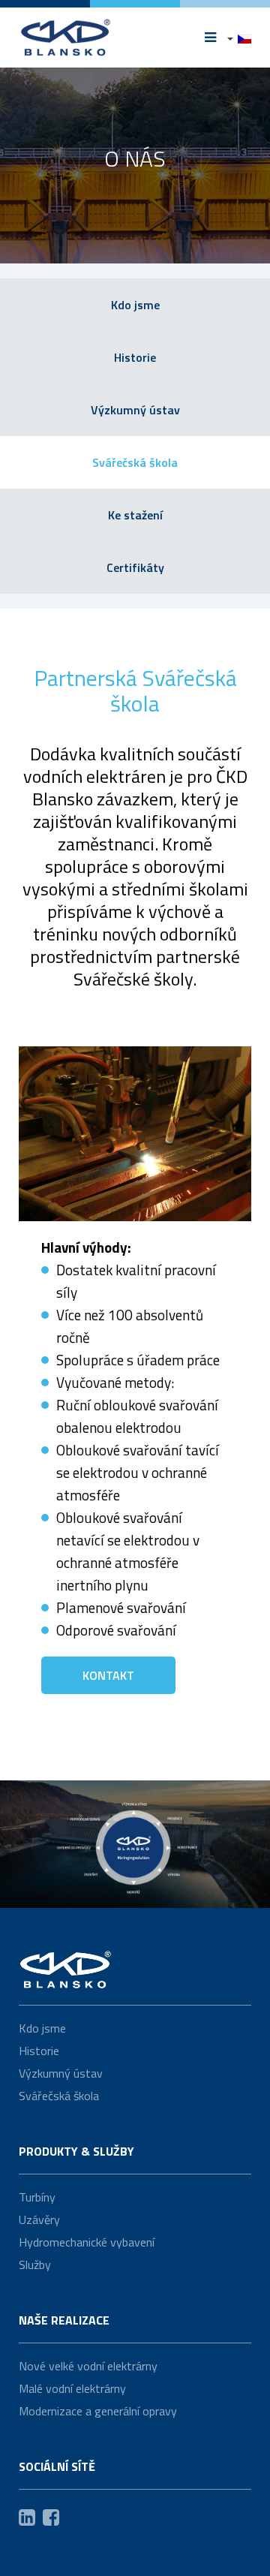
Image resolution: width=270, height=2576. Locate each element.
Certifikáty (135, 567)
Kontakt (108, 1675)
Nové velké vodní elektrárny (88, 2366)
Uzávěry (39, 2219)
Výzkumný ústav (135, 410)
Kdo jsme (135, 305)
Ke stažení (135, 515)
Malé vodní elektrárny (72, 2388)
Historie (135, 357)
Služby (35, 2265)
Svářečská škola (135, 462)
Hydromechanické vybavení (87, 2242)
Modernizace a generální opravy (98, 2411)
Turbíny (37, 2197)
